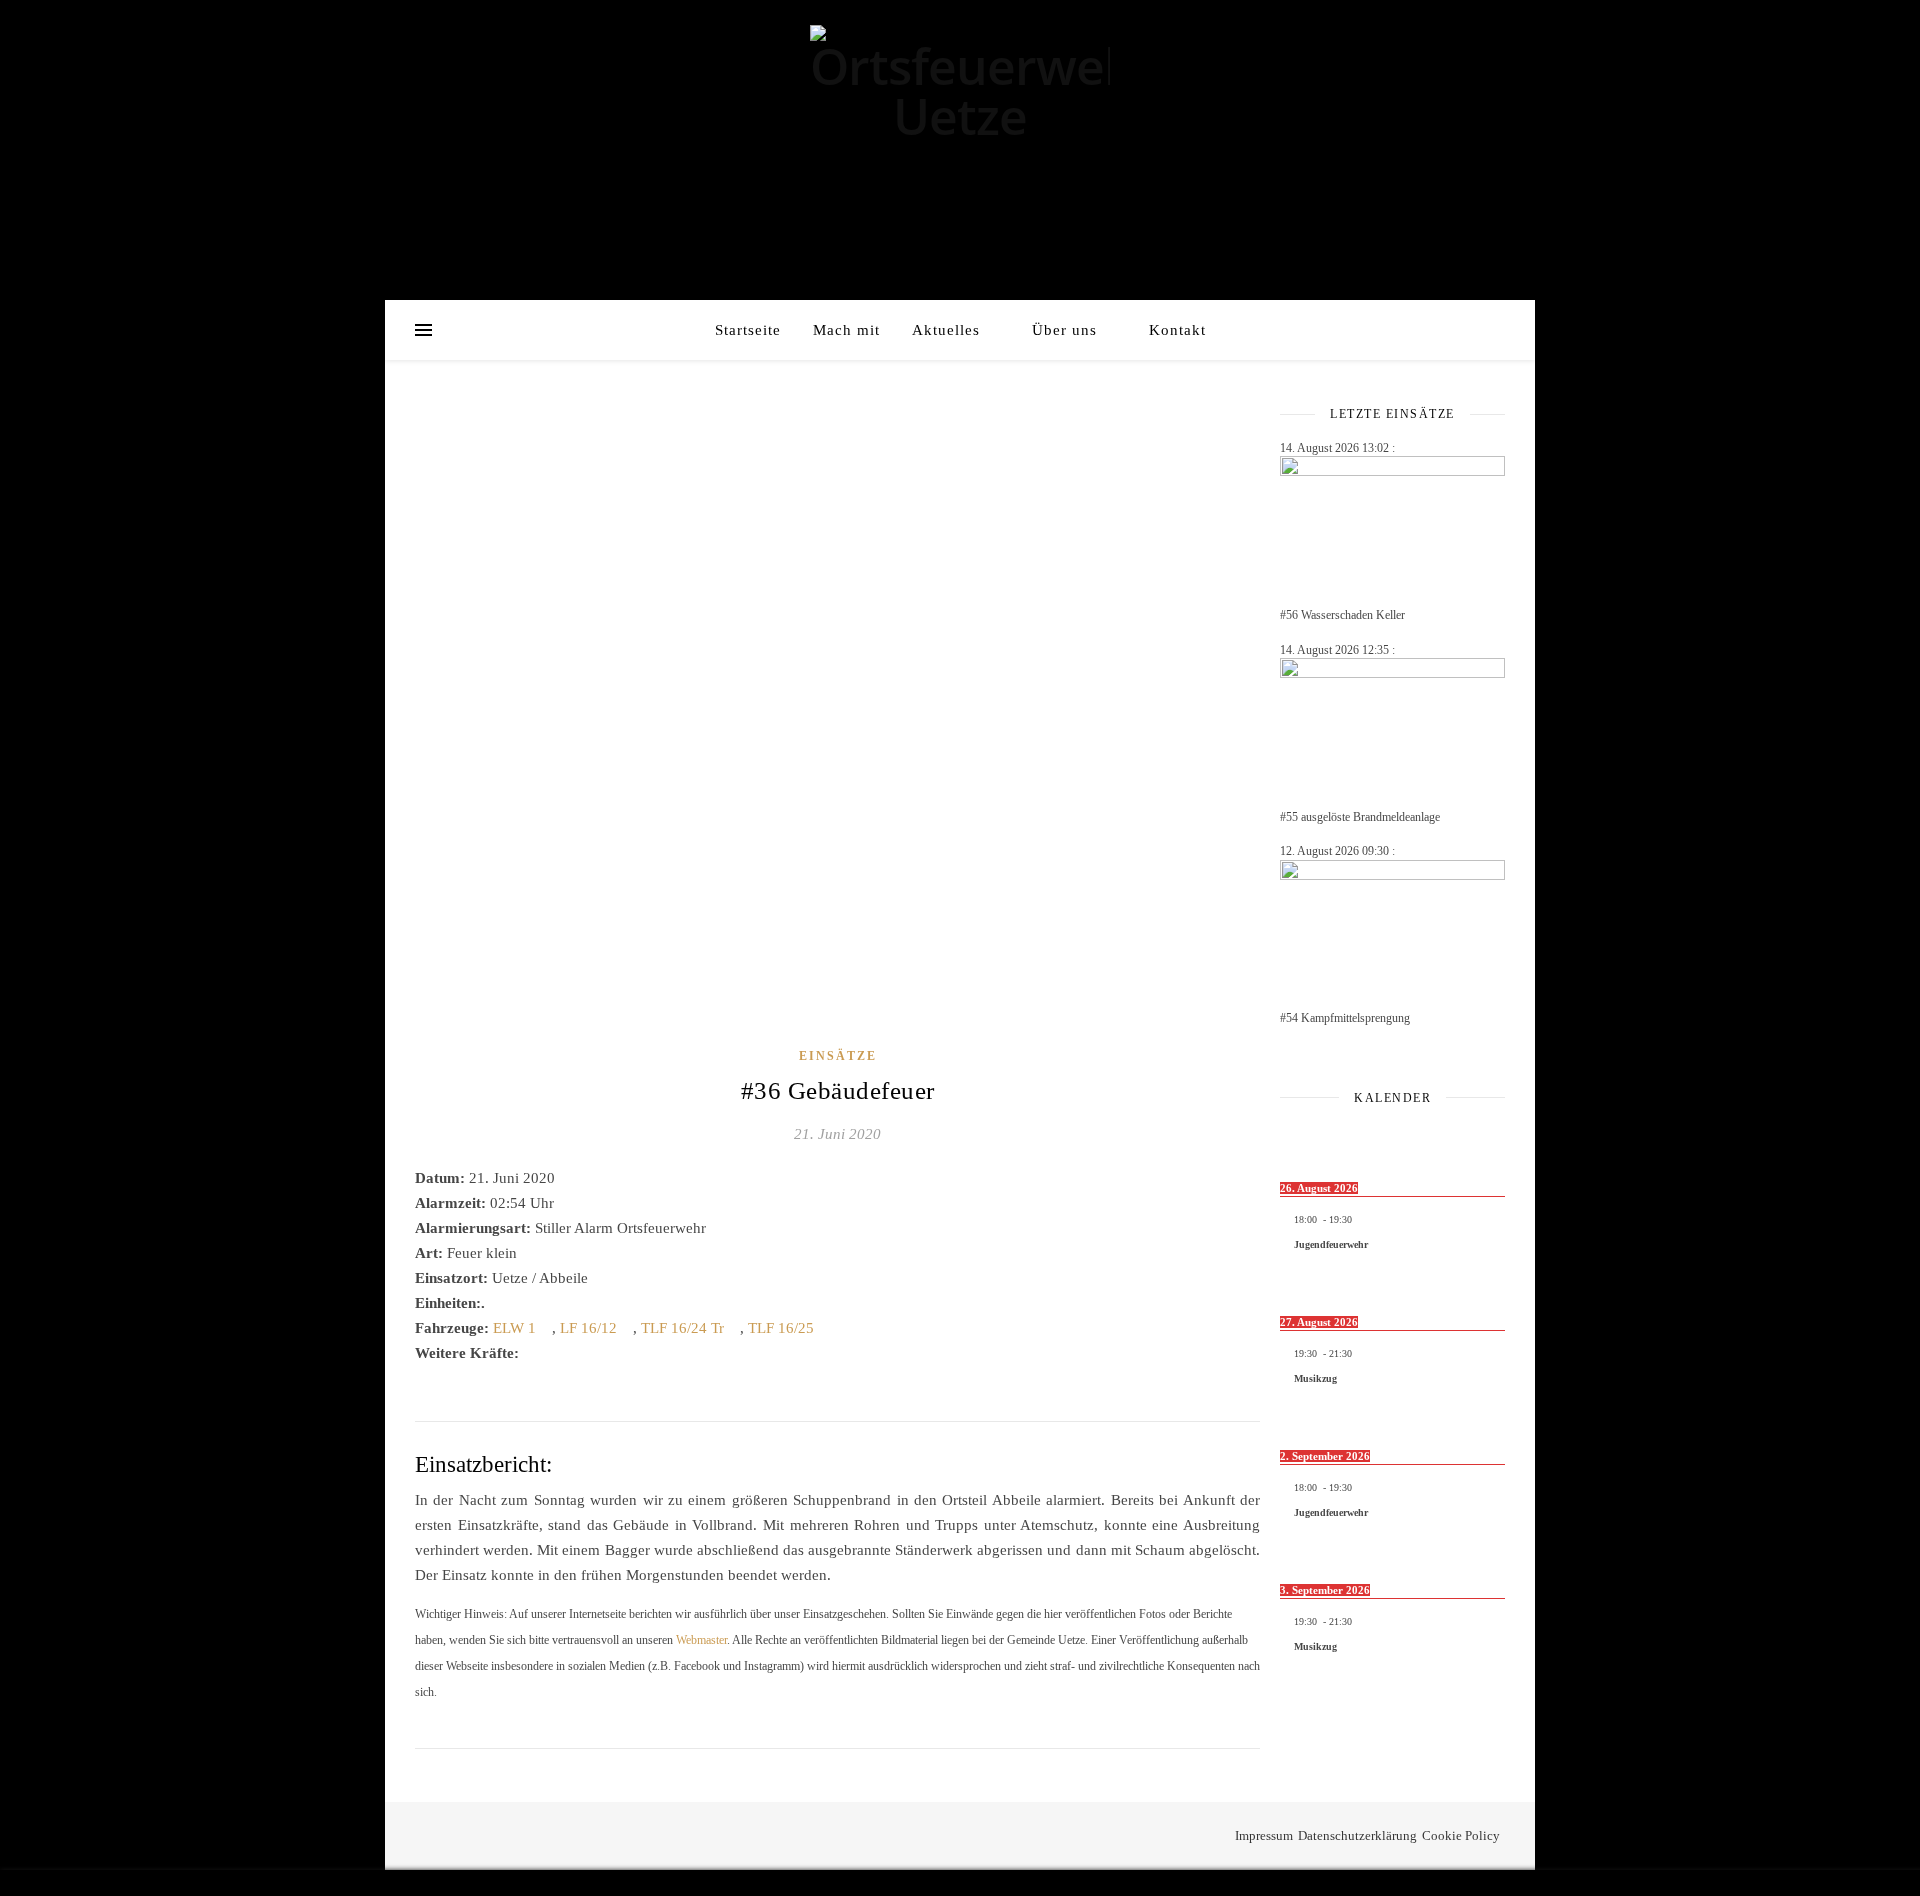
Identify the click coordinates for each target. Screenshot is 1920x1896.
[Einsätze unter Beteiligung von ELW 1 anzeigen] (546, 1328)
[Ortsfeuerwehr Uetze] (960, 91)
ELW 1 (514, 1328)
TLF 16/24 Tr (682, 1328)
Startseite (748, 330)
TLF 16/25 (781, 1328)
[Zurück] (1302, 1142)
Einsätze (838, 1056)
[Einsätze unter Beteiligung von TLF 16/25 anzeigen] (824, 1328)
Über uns (1064, 330)
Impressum (1264, 1835)
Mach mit (846, 330)
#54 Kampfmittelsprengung (1345, 1018)
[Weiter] (1482, 1142)
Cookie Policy (1461, 1835)
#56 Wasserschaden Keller (1342, 615)
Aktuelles (946, 330)
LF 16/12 (588, 1328)
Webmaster (701, 1640)
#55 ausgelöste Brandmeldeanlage (1360, 817)
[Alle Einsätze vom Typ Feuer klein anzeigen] (527, 1253)
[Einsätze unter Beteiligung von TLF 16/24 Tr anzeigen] (734, 1328)
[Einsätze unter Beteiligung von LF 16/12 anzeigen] (627, 1328)
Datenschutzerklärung (1357, 1835)
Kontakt (1177, 330)
